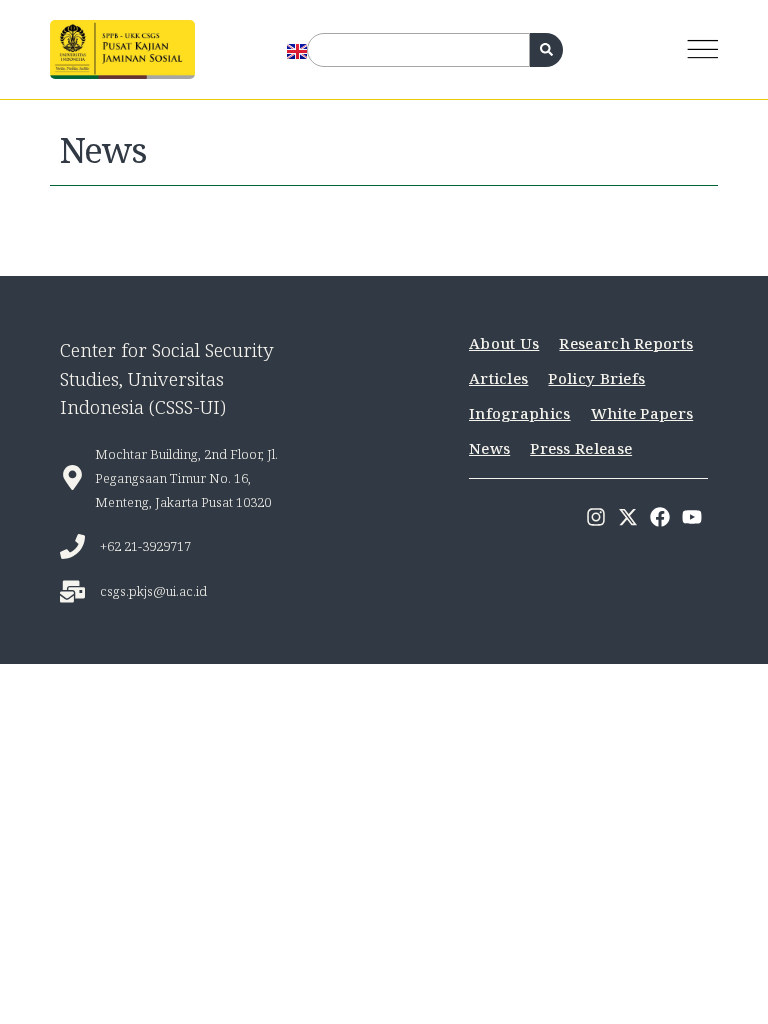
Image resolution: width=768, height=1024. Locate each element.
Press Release (581, 448)
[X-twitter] (628, 517)
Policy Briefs (596, 378)
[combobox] (418, 50)
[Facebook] (660, 517)
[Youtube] (692, 517)
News (489, 448)
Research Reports (626, 343)
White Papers (642, 413)
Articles (498, 378)
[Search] (546, 50)
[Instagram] (596, 517)
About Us (504, 343)
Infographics (520, 413)
